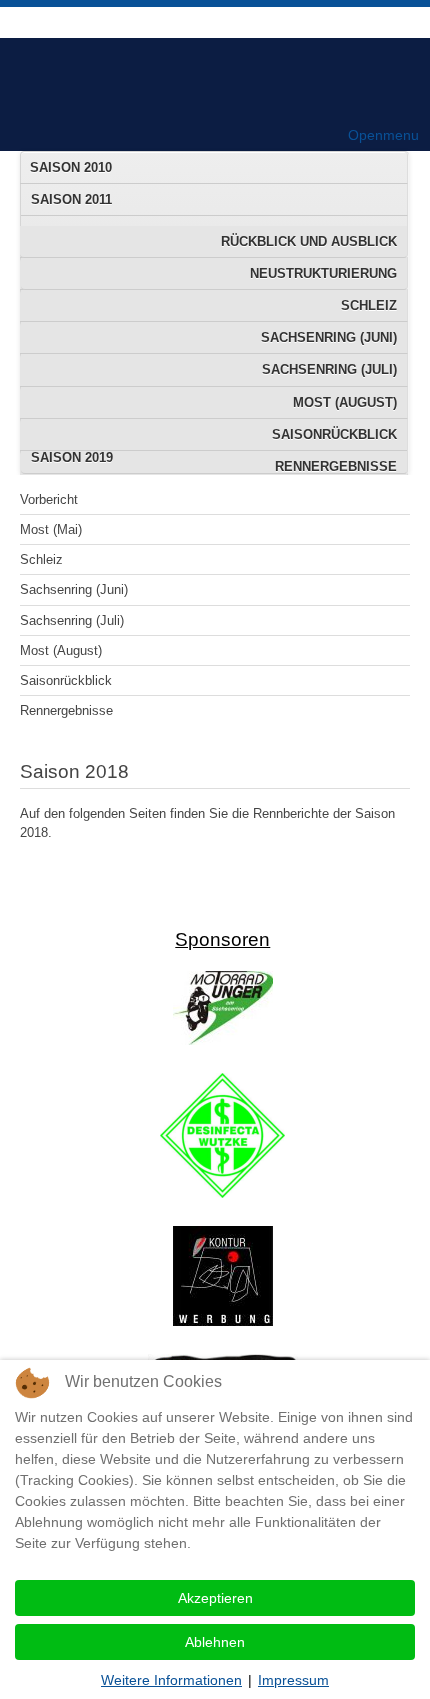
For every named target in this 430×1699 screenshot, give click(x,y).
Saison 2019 (72, 457)
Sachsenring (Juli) (329, 369)
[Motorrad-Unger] (223, 1040)
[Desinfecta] (222, 1193)
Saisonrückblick (334, 434)
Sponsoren (222, 939)
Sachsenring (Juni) (329, 337)
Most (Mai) (51, 529)
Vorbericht (49, 499)
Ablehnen (215, 1642)
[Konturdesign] (223, 1321)
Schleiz (369, 305)
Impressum (293, 1680)
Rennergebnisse (66, 710)
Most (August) (345, 402)
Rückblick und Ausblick (309, 241)
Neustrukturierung (323, 273)
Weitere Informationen (171, 1680)
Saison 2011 (71, 199)
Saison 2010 (71, 167)
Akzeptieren (215, 1598)
